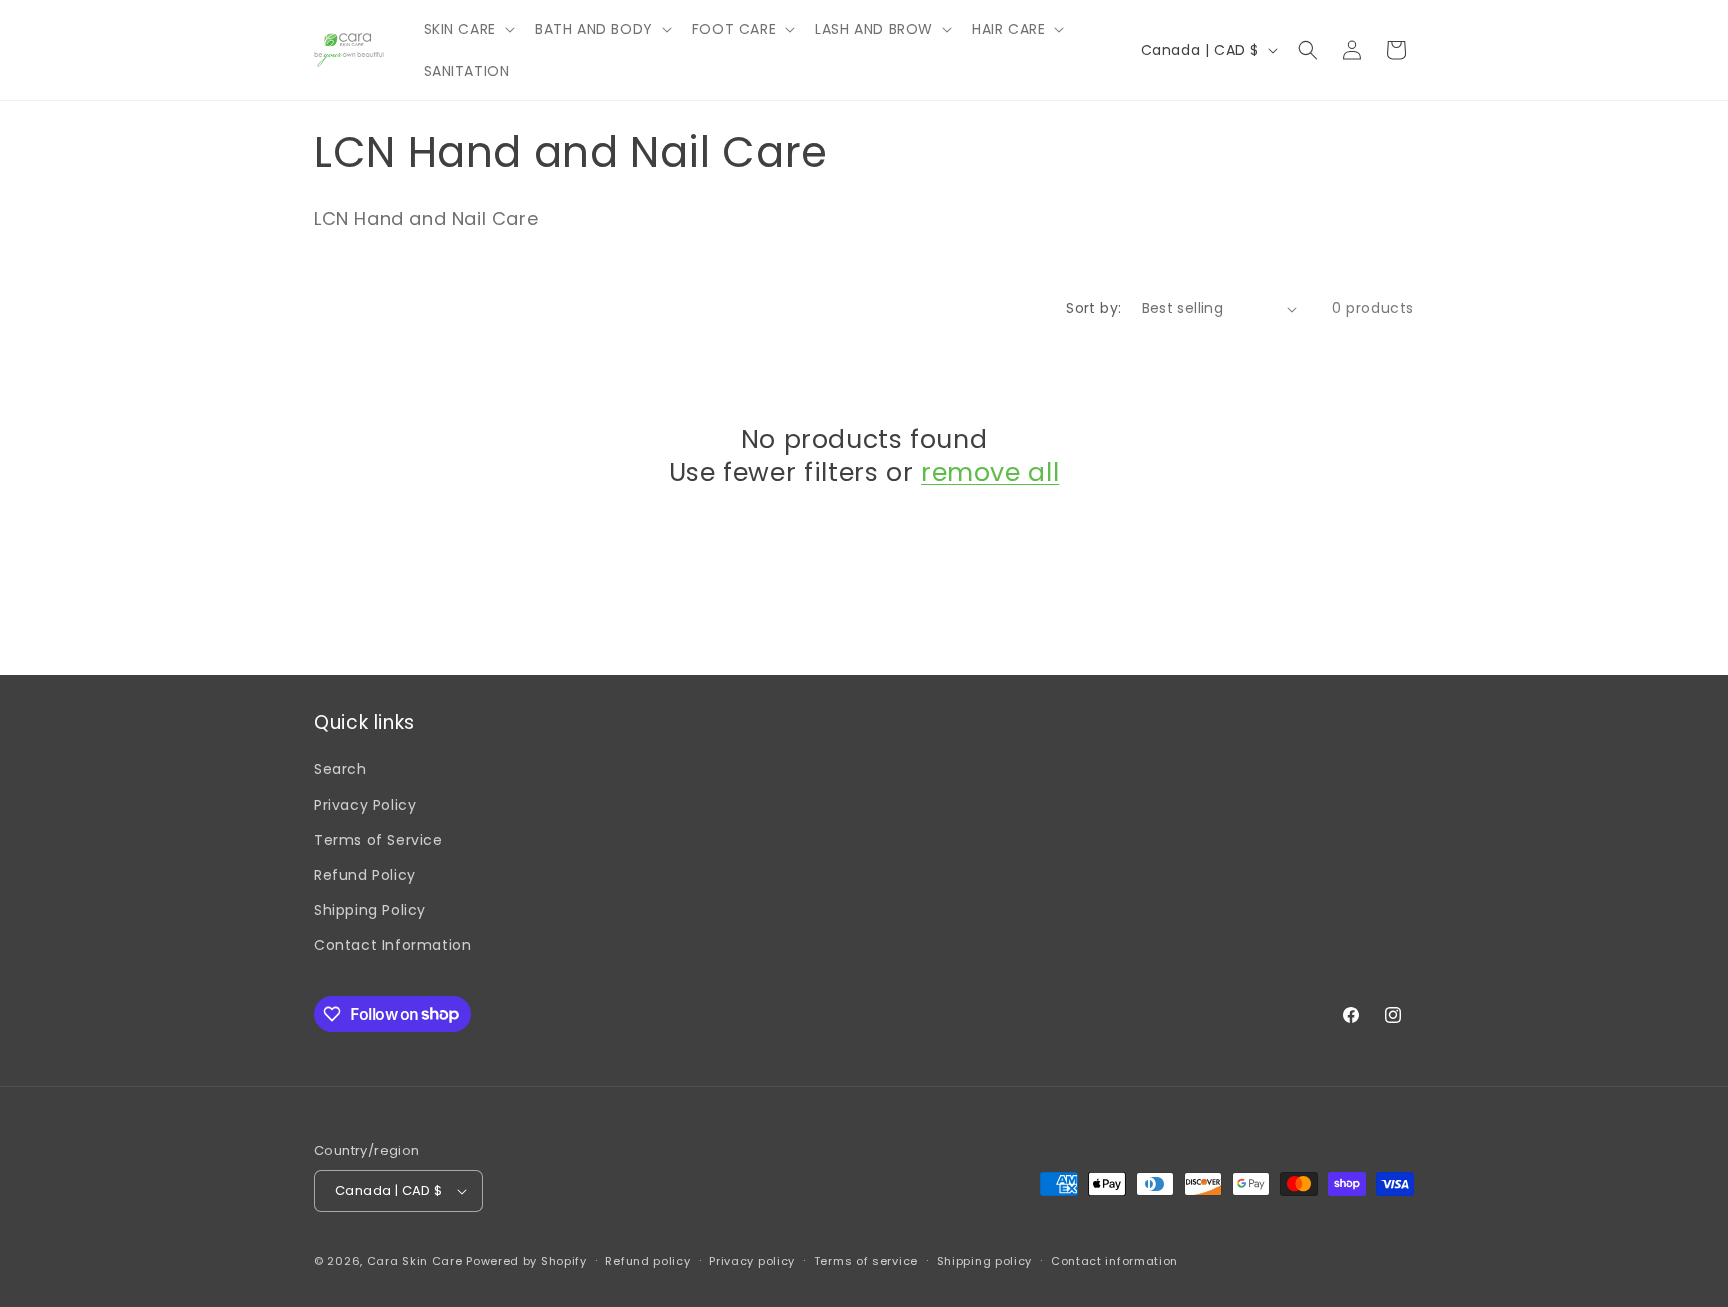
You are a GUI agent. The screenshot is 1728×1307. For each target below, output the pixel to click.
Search (340, 769)
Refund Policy (365, 875)
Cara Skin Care (415, 1261)
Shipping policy (985, 1261)
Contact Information (392, 945)
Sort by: (1093, 308)
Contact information (1114, 1261)
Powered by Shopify (526, 1261)
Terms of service (866, 1261)
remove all (990, 473)
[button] (467, 29)
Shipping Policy (370, 910)
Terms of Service (378, 840)
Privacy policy (752, 1261)
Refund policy (647, 1261)
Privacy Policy (365, 805)
